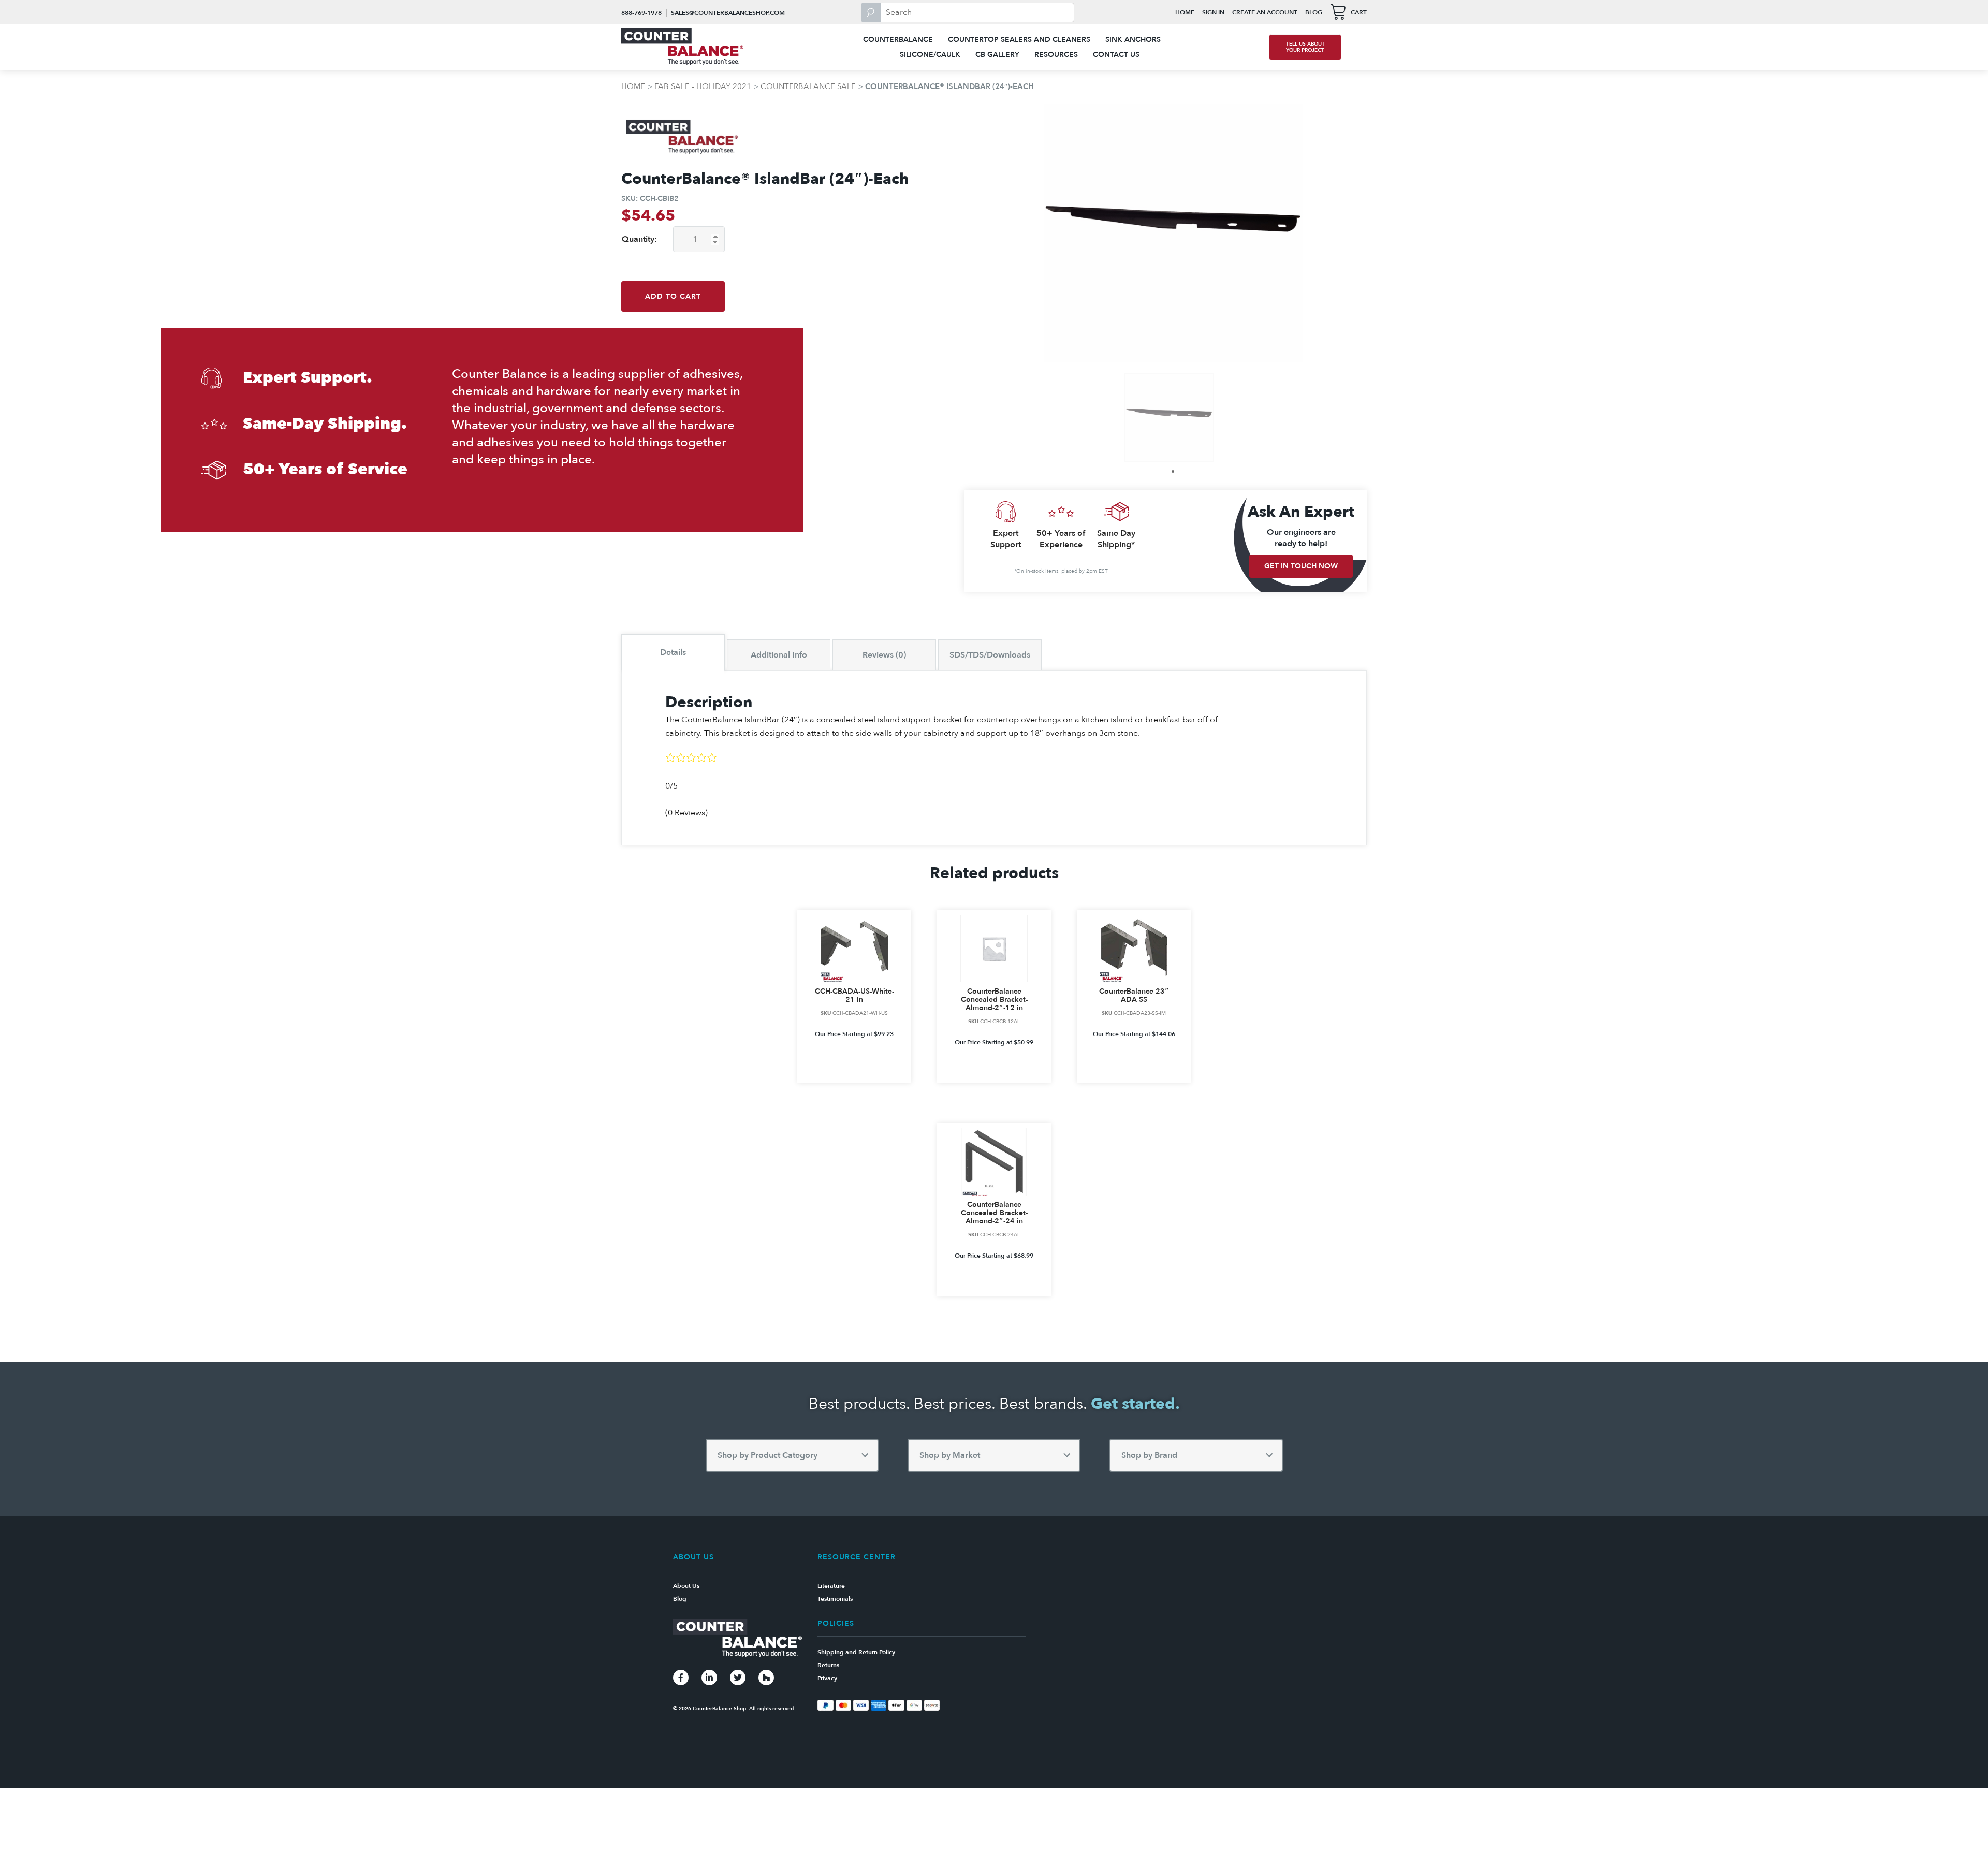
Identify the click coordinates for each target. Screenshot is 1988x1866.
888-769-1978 (641, 13)
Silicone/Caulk (930, 55)
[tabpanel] (1169, 418)
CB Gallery (997, 55)
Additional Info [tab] (779, 655)
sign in (1213, 12)
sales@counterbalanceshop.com (728, 13)
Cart (1359, 12)
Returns (828, 1665)
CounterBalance (898, 40)
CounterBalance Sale (808, 86)
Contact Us (1116, 55)
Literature (831, 1586)
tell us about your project (1305, 47)
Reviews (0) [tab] (884, 655)
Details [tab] (673, 652)
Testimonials (835, 1599)
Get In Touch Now (1301, 566)
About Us (686, 1586)
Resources (1056, 55)
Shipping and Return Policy (856, 1652)
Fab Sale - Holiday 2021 (703, 86)
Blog (1314, 12)
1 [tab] (1173, 471)
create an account (1265, 12)
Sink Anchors (1133, 40)
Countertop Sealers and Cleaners (1019, 40)
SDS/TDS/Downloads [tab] (990, 655)
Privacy (827, 1678)
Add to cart (673, 296)
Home (1185, 12)
